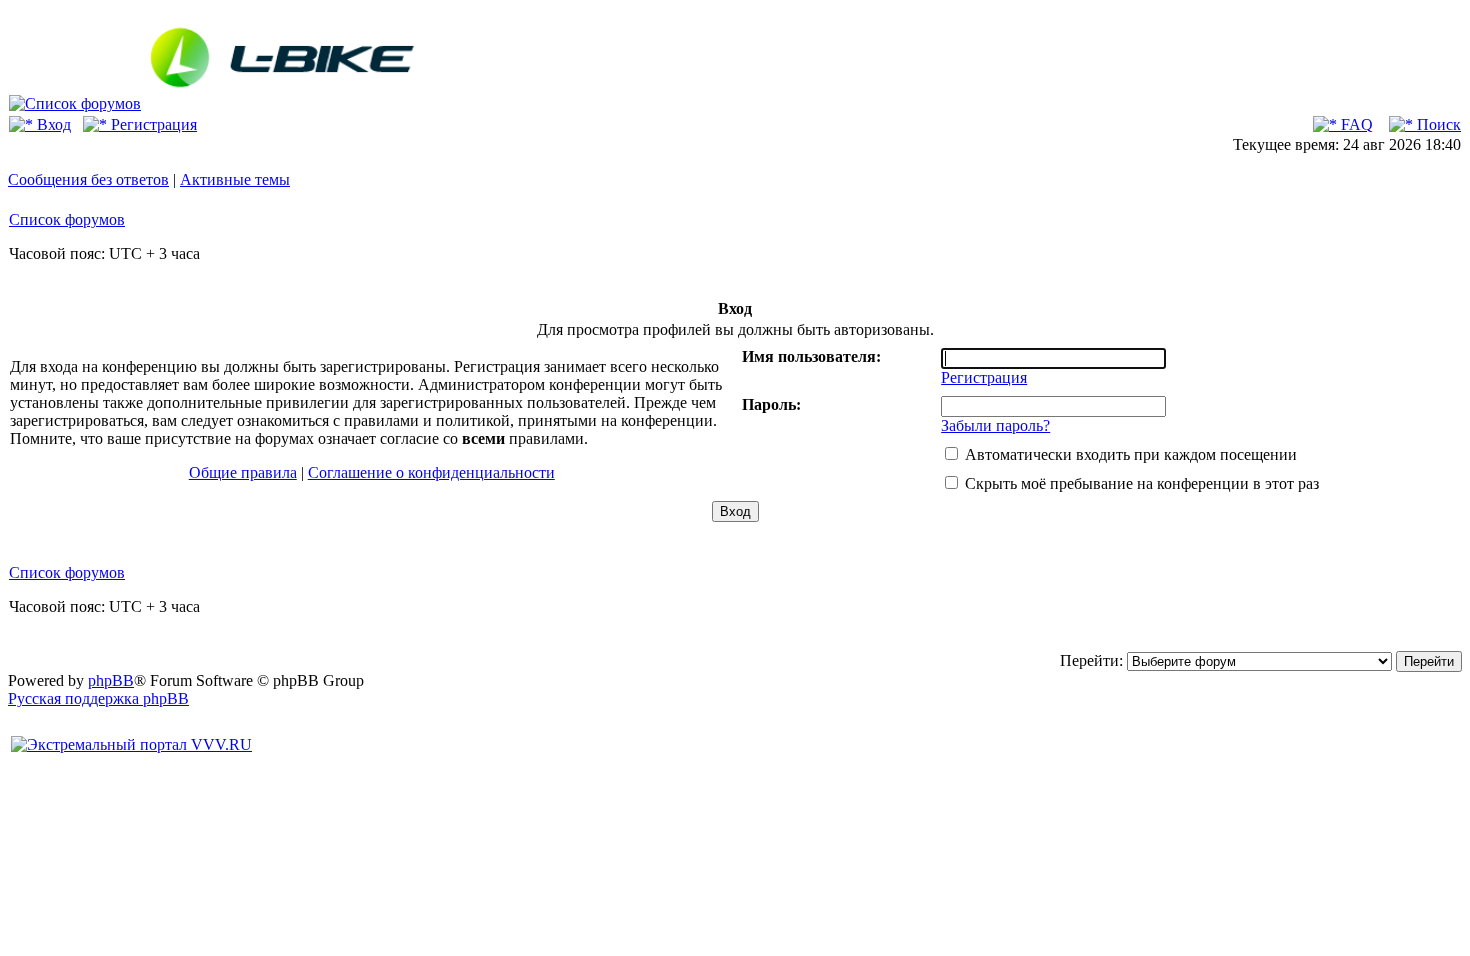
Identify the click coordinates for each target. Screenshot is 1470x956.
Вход (52, 124)
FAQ (1355, 124)
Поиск (1437, 124)
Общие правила (243, 472)
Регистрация (152, 124)
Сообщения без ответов (88, 179)
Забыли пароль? (995, 425)
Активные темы (235, 179)
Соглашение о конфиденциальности (431, 472)
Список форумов (67, 219)
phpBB (111, 680)
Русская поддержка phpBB (98, 698)
